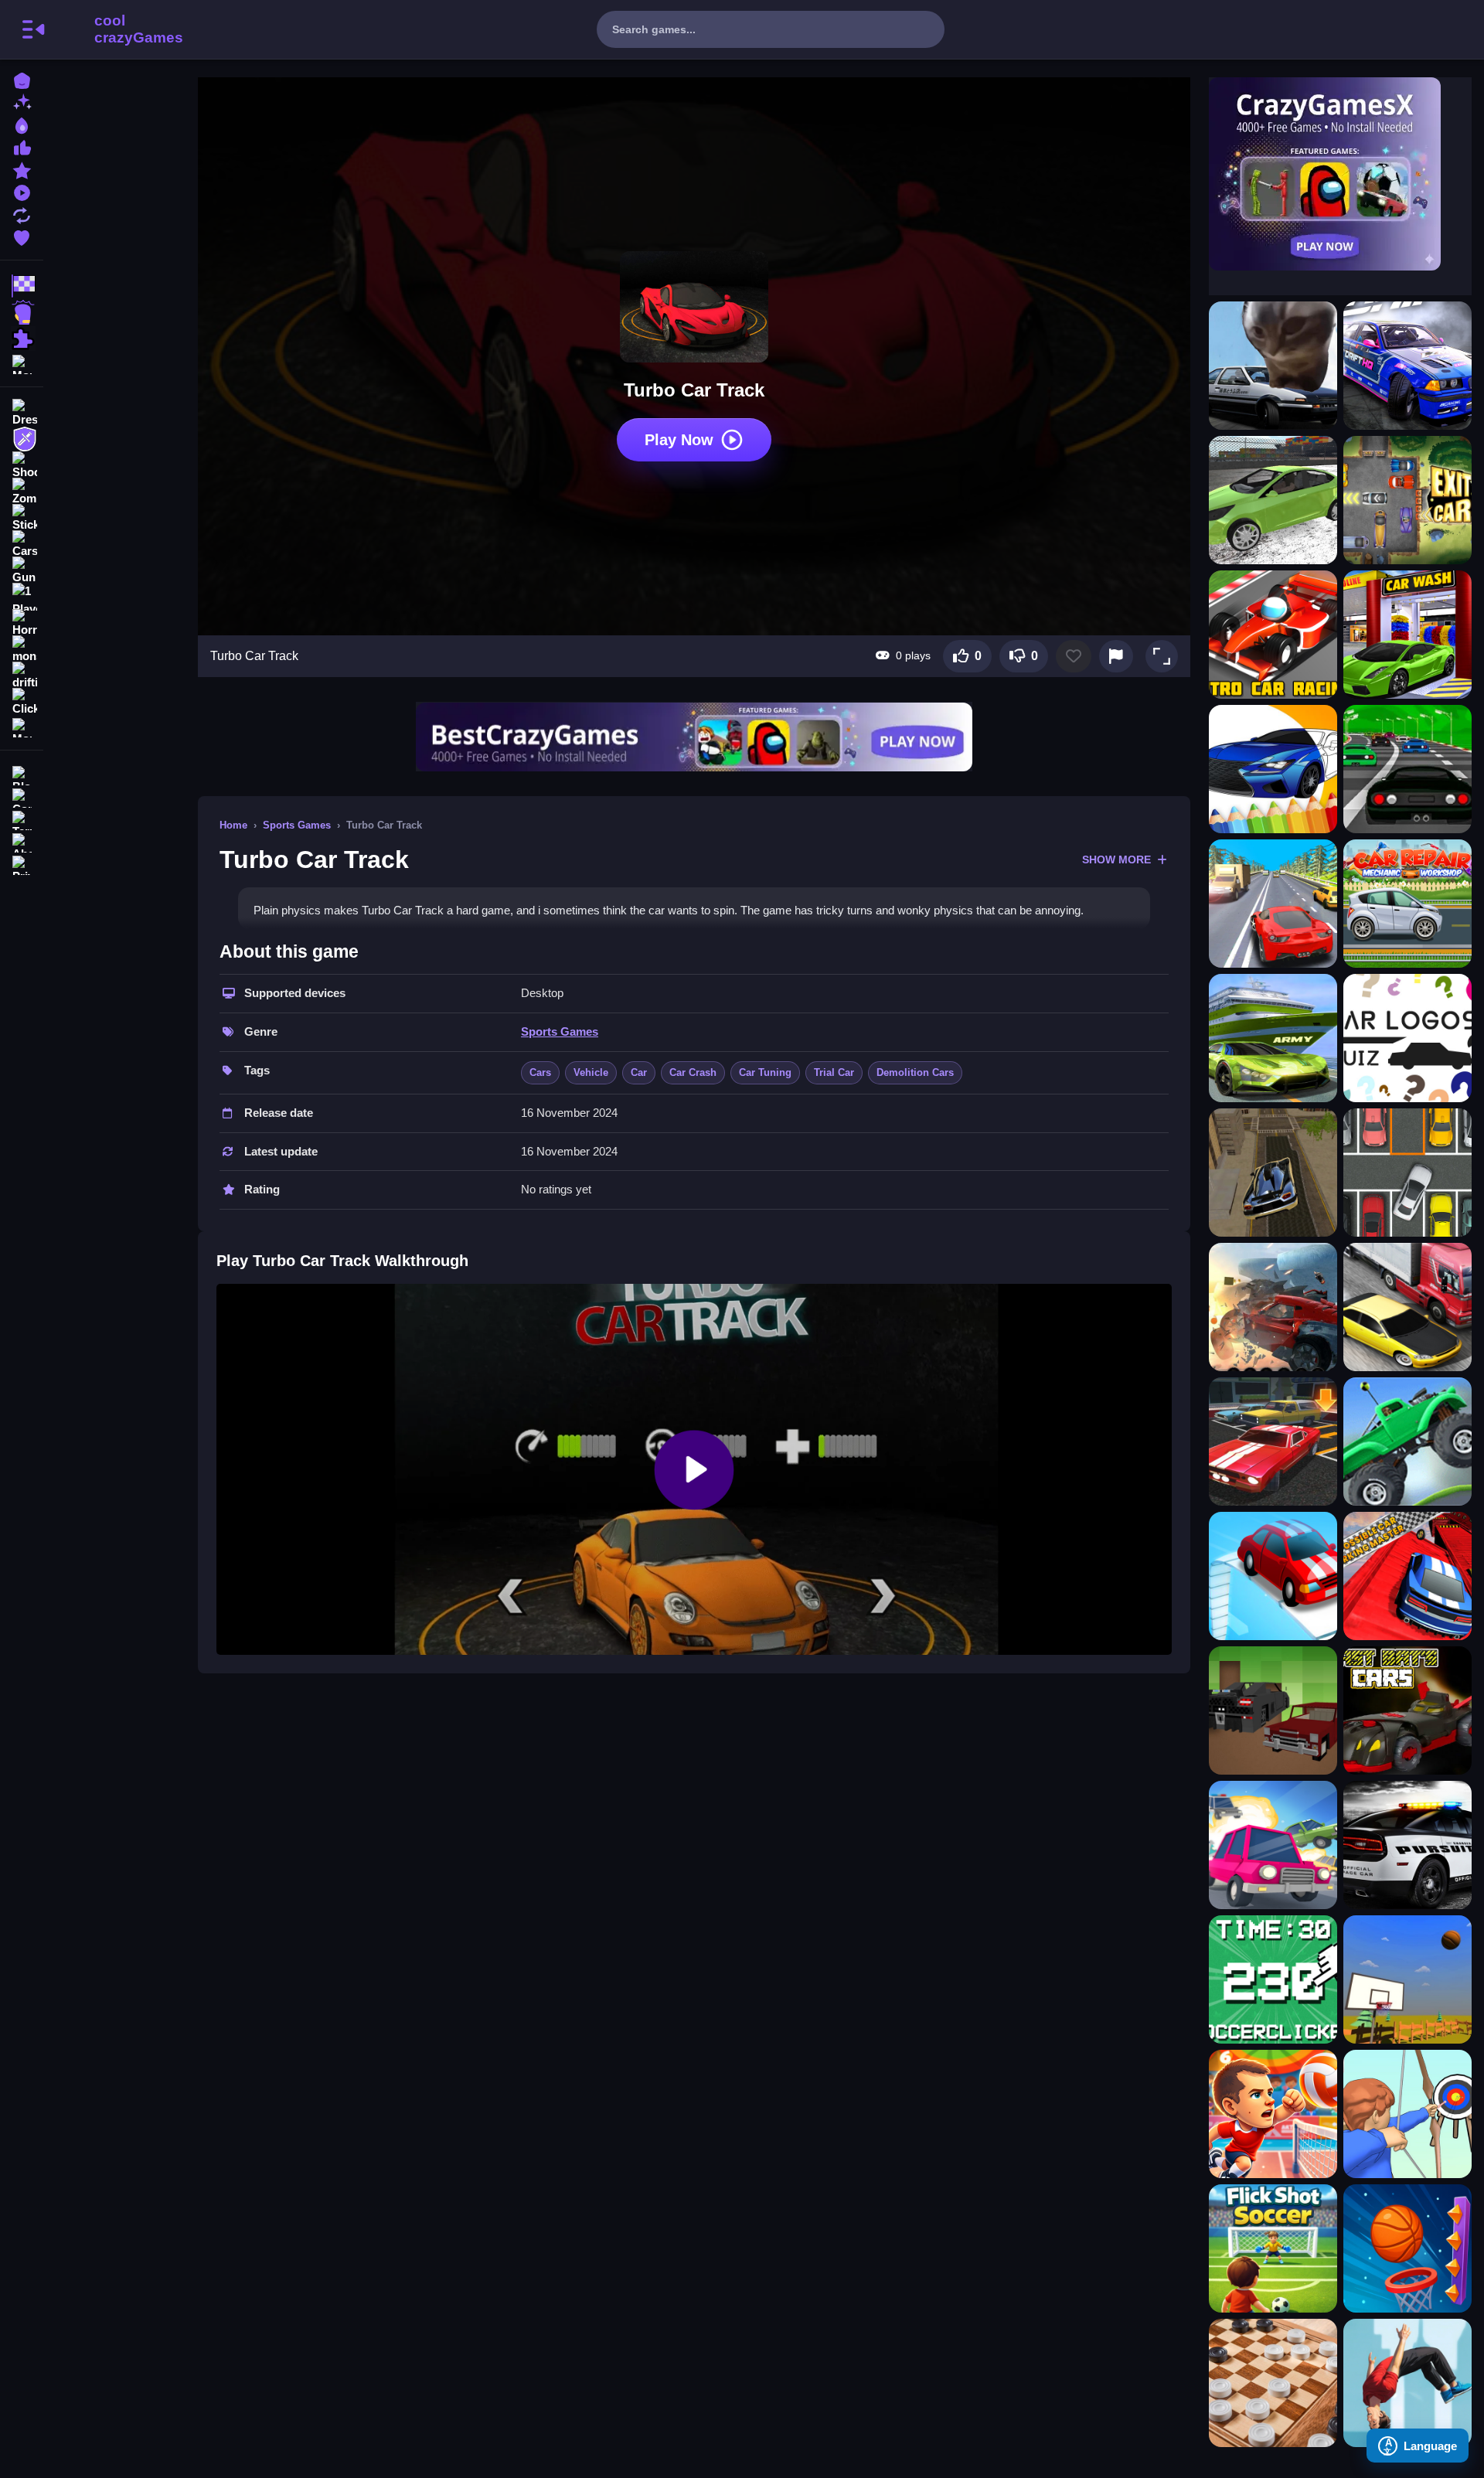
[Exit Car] (1407, 500)
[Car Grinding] (1273, 1307)
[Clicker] (22, 702)
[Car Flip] (1273, 1576)
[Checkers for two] (1273, 2383)
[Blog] (22, 774)
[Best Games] (22, 124)
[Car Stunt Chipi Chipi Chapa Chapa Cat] (1273, 366)
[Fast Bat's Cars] (1407, 1710)
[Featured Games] (22, 169)
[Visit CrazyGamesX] (1340, 174)
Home (233, 825)
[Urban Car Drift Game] (1407, 366)
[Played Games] (22, 191)
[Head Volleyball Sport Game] (1273, 2114)
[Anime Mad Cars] (1273, 1845)
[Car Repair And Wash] (1407, 904)
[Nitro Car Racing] (1273, 635)
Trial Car (834, 1072)
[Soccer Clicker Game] (1273, 1979)
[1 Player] (22, 597)
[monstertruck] (22, 649)
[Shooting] (22, 465)
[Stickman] (22, 518)
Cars (540, 1072)
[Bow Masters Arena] (1407, 2114)
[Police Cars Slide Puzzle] (1407, 1845)
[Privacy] (22, 864)
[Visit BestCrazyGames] (694, 737)
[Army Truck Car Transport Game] (1273, 1038)
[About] (22, 841)
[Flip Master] (1407, 2383)
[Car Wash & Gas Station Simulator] (1407, 635)
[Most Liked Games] (22, 146)
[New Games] (22, 102)
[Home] (22, 79)
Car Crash (693, 1072)
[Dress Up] (22, 413)
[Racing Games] (22, 286)
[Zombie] (22, 492)
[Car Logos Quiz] (1407, 1038)
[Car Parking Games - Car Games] (1273, 1442)
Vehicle (591, 1072)
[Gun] (22, 570)
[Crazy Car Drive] (1407, 769)
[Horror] (22, 623)
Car (639, 1072)
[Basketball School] (1407, 1979)
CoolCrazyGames (118, 29)
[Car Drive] (1273, 904)
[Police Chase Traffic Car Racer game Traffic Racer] (1407, 1307)
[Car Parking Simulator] (1273, 500)
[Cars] (22, 544)
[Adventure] (22, 439)
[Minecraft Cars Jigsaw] (1273, 1710)
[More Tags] (22, 726)
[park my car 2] (1407, 1173)
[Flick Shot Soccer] (1273, 2248)
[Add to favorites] (1074, 656)
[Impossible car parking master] (1407, 1576)
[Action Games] (22, 312)
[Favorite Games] (22, 236)
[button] (1162, 656)
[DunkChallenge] (1407, 2248)
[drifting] (22, 676)
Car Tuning (765, 1072)
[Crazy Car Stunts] (1273, 1173)
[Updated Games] (22, 214)
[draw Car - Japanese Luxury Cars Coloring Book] (1273, 769)
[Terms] (22, 819)
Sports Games (297, 825)
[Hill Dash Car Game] (1407, 1442)
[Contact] (22, 796)
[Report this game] (1116, 656)
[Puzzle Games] (22, 339)
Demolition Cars (915, 1072)
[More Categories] (22, 363)
